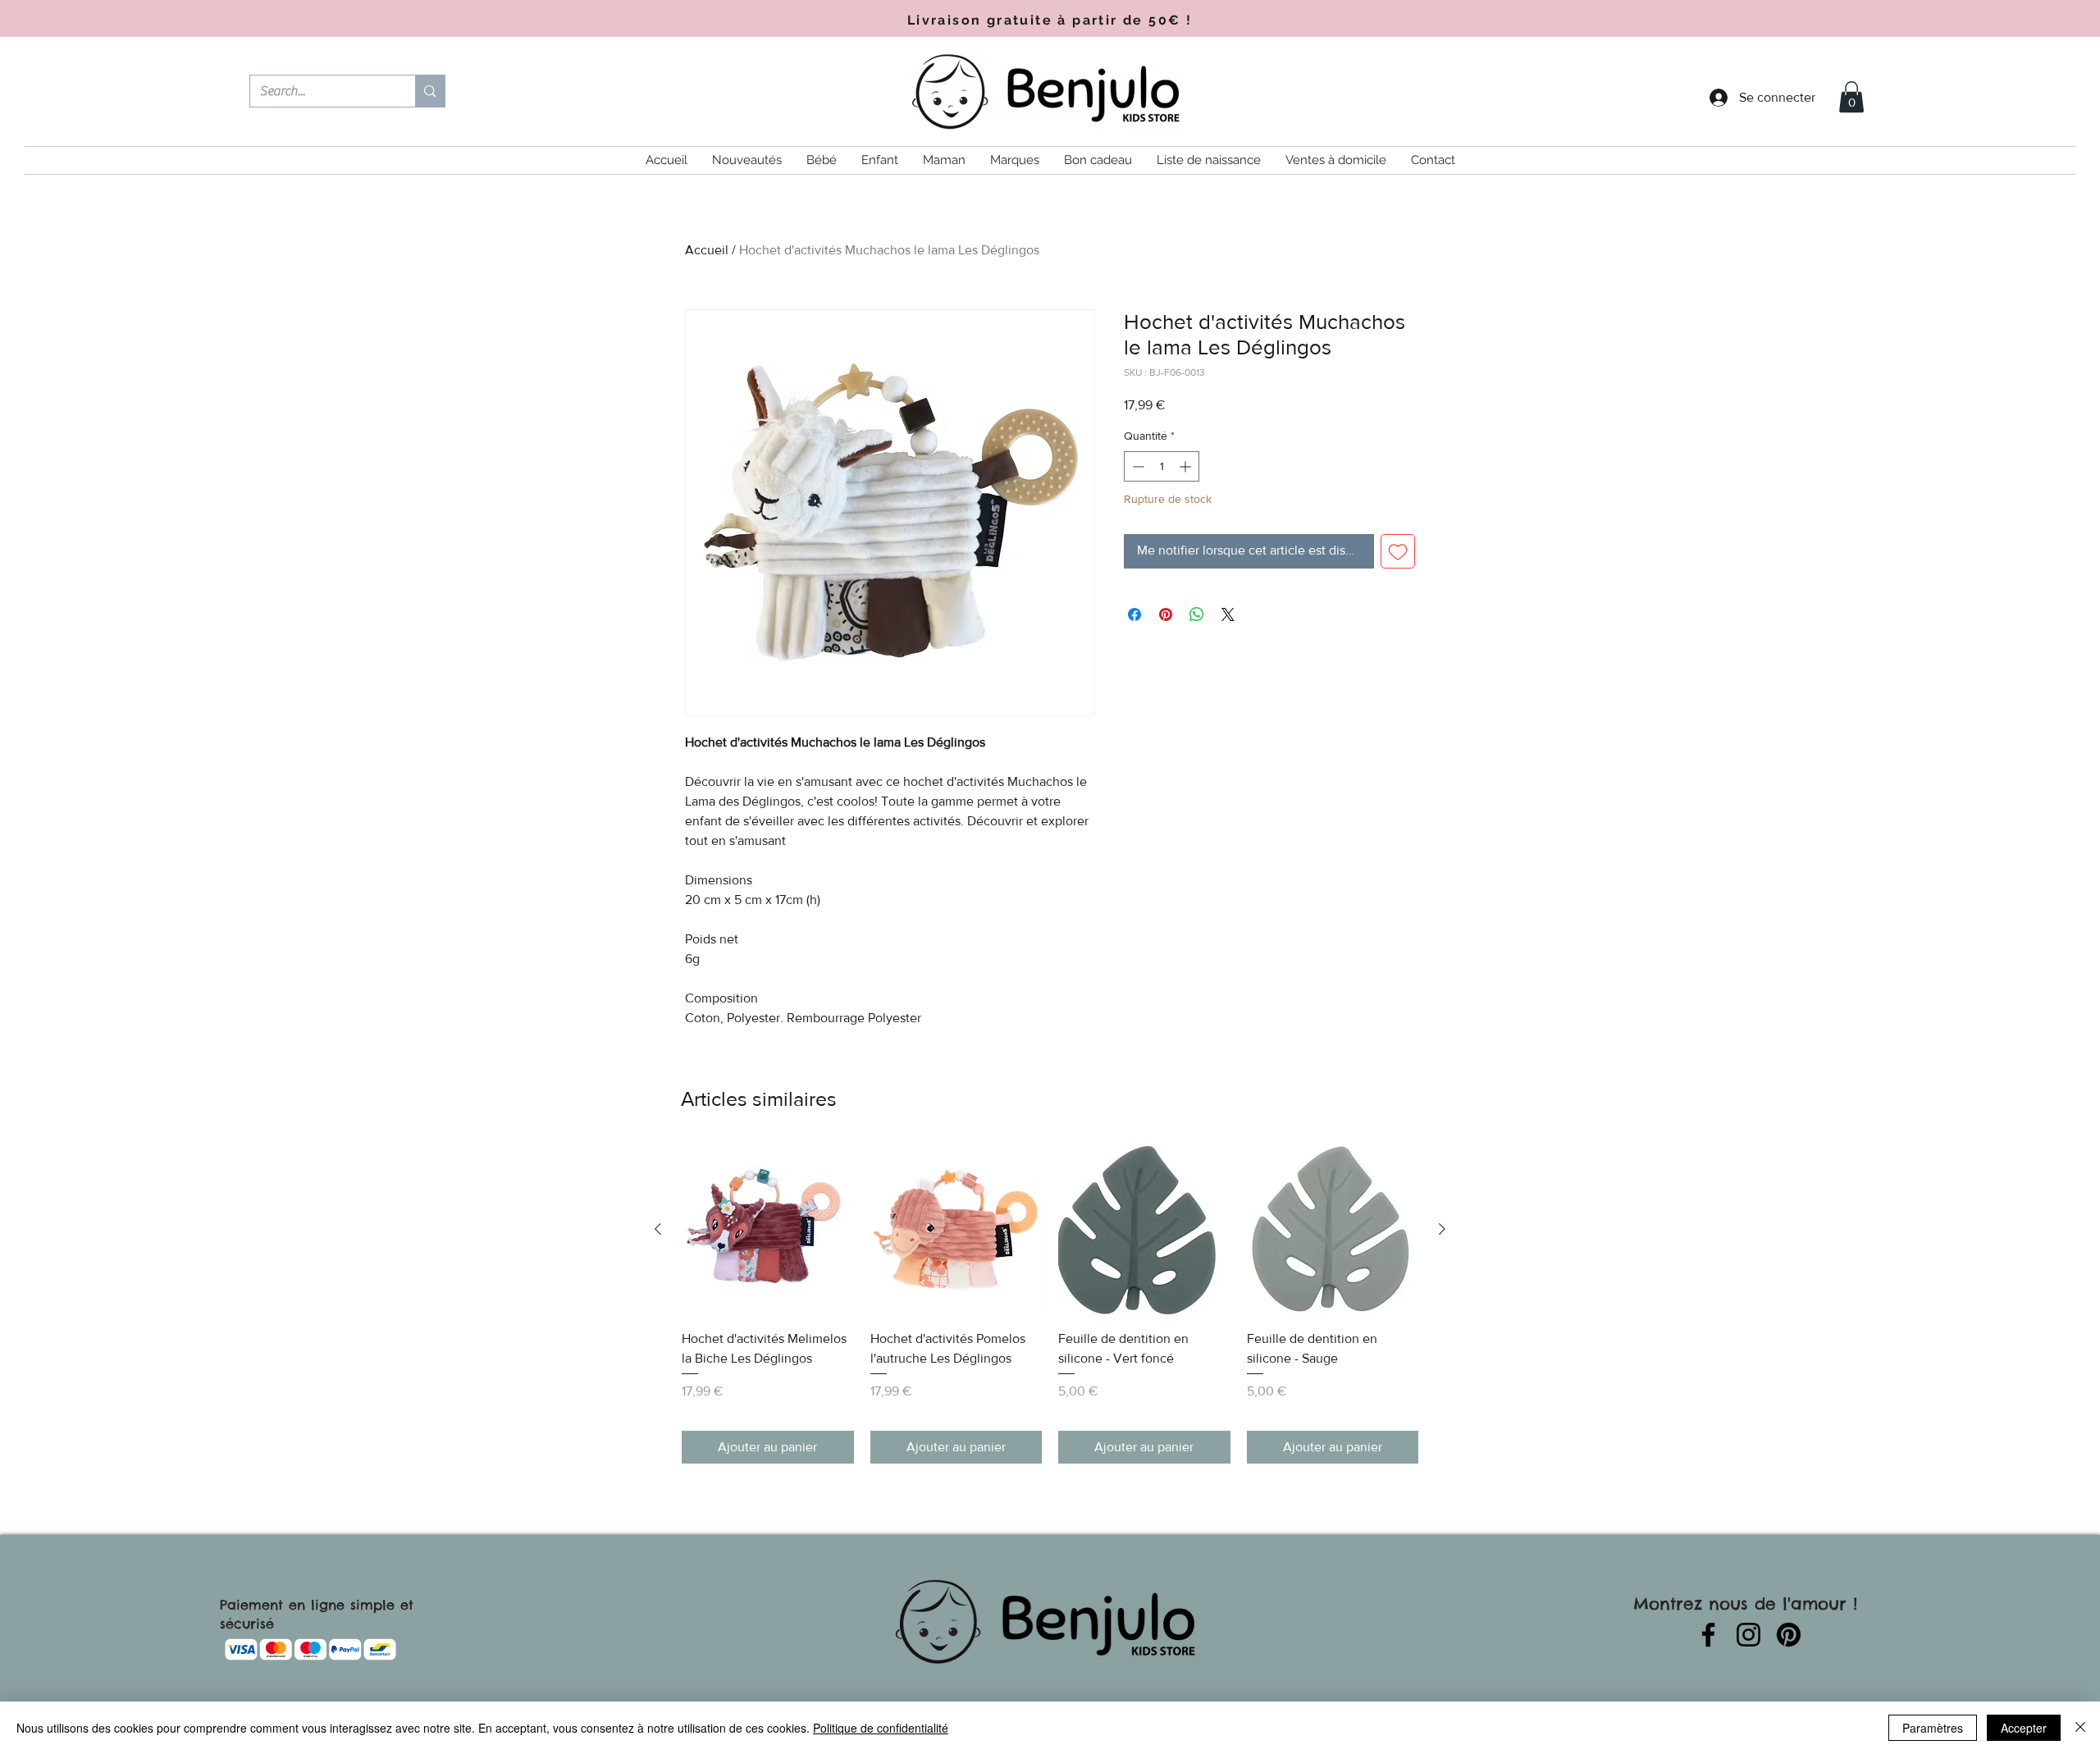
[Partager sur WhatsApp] (1197, 614)
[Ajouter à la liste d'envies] (1398, 551)
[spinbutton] (1162, 466)
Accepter (2024, 1728)
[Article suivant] (1442, 1229)
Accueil (707, 250)
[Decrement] (1137, 466)
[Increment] (1187, 466)
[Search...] (429, 91)
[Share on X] (1228, 614)
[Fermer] (2080, 1728)
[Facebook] (1708, 1635)
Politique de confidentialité (881, 1728)
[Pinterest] (1789, 1635)
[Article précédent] (658, 1229)
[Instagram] (1748, 1635)
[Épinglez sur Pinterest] (1166, 614)
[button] (1851, 97)
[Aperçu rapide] (768, 1230)
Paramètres (1933, 1728)
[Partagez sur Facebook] (1134, 614)
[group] (1050, 1303)
